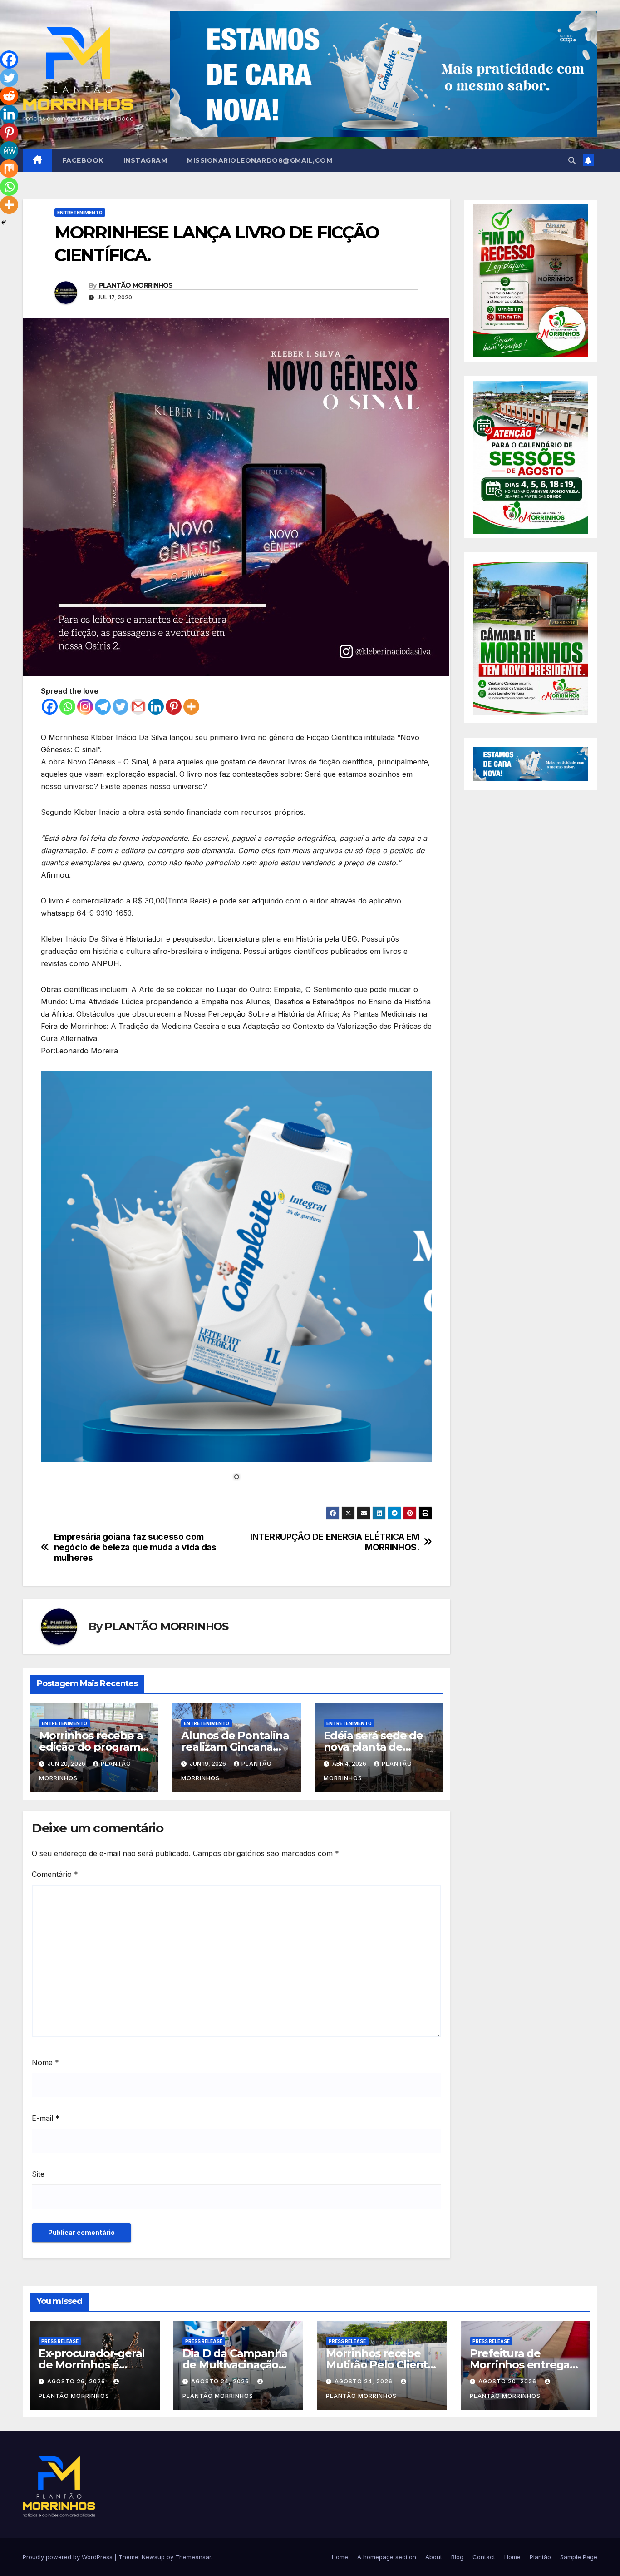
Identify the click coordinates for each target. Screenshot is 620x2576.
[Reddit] (9, 96)
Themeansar (193, 2557)
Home (340, 2557)
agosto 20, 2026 (508, 2381)
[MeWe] (9, 150)
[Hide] (4, 223)
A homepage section (387, 2557)
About (434, 2557)
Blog (457, 2557)
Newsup (153, 2557)
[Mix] (9, 169)
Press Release (60, 2341)
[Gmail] (138, 707)
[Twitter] (121, 707)
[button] (572, 160)
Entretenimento (80, 213)
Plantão (540, 2557)
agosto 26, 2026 (77, 2381)
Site (38, 2174)
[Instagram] (85, 707)
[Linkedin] (156, 707)
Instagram (145, 160)
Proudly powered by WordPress (69, 2557)
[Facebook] (50, 707)
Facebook (83, 160)
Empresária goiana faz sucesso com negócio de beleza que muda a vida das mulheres (135, 1547)
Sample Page (579, 2557)
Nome (45, 2062)
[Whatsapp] (67, 707)
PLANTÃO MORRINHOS (136, 285)
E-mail (46, 2118)
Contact (484, 2557)
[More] (191, 707)
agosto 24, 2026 (221, 2381)
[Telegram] (103, 707)
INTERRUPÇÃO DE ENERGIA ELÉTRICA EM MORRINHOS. (335, 1542)
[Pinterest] (174, 707)
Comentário (55, 1874)
